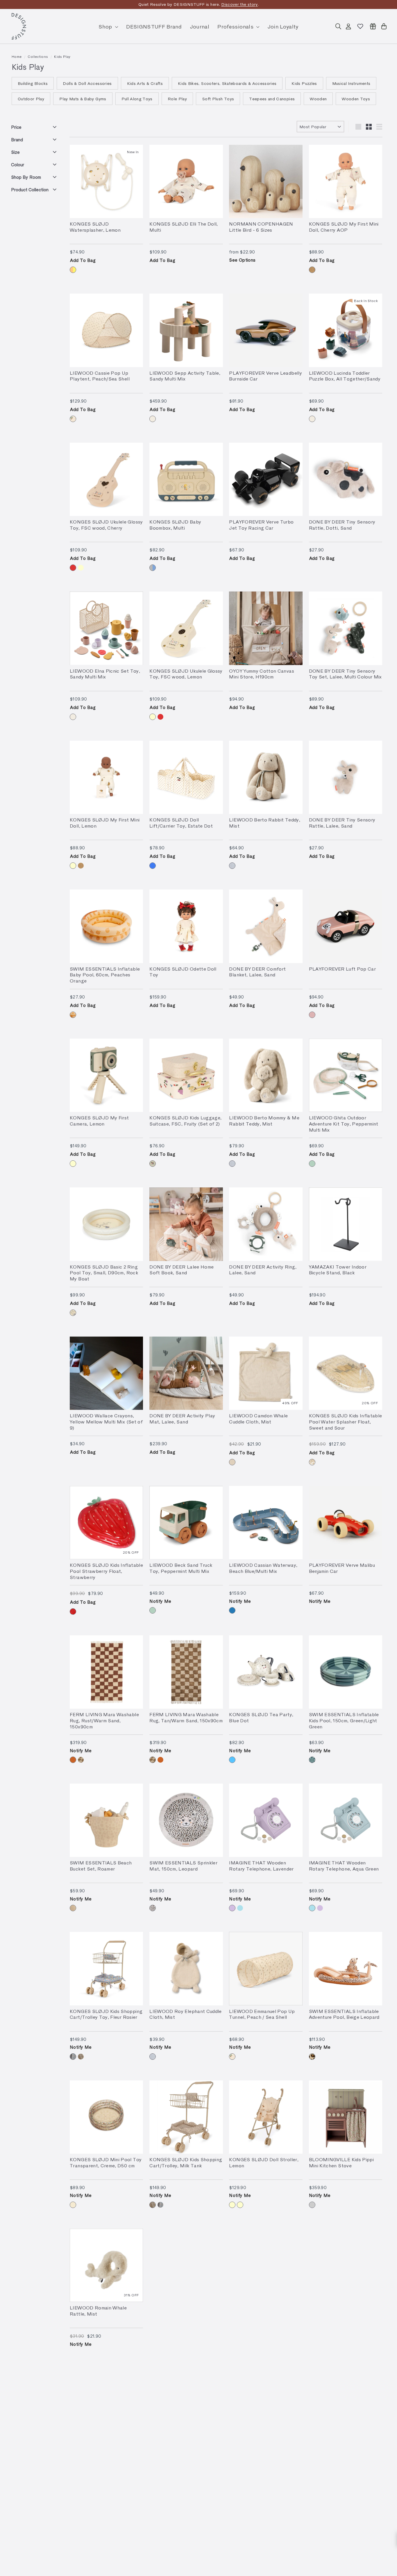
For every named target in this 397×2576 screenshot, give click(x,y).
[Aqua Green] (240, 1908)
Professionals (236, 26)
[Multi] (153, 568)
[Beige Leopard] (312, 2057)
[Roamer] (73, 1908)
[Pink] (312, 1015)
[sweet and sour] (312, 1462)
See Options (242, 260)
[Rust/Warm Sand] (73, 1760)
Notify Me (160, 1601)
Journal (200, 26)
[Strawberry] (73, 1612)
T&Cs (250, 4)
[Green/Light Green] (312, 1760)
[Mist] (232, 866)
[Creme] (73, 2205)
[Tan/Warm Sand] (81, 1760)
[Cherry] (312, 270)
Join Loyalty (283, 26)
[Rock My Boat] (73, 1313)
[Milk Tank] (81, 2057)
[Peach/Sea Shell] (73, 419)
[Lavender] (232, 1908)
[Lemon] (73, 270)
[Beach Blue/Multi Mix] (232, 1610)
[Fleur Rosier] (73, 2057)
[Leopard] (153, 1908)
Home (17, 56)
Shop (106, 26)
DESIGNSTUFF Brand (154, 26)
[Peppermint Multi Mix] (312, 1164)
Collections (38, 56)
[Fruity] (153, 1164)
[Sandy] (153, 419)
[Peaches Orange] (73, 1015)
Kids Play (62, 56)
